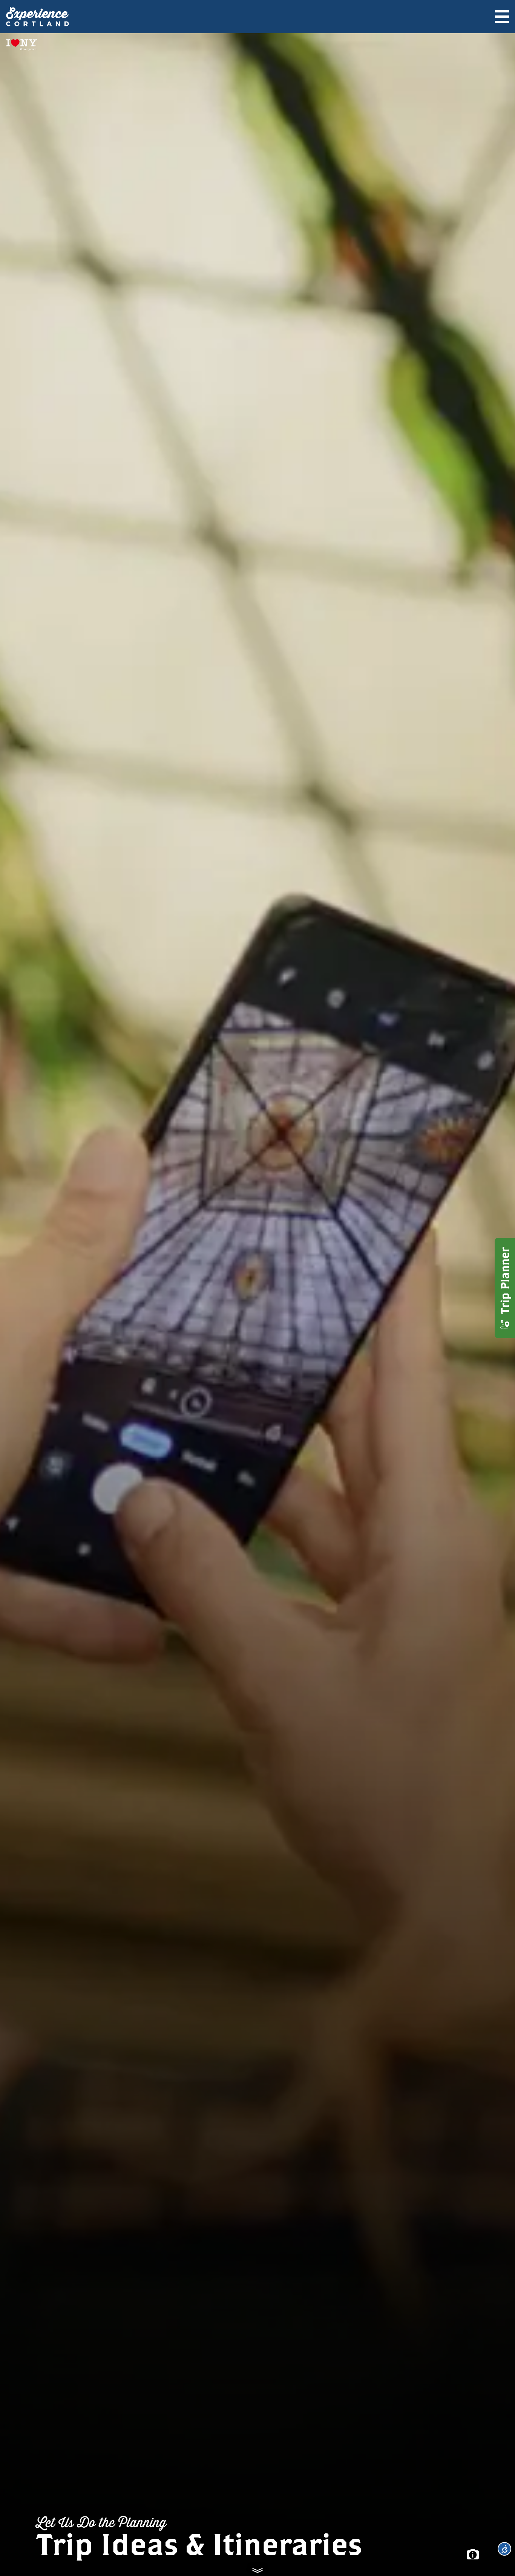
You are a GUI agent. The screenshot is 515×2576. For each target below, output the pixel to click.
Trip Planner (505, 1281)
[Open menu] (502, 17)
